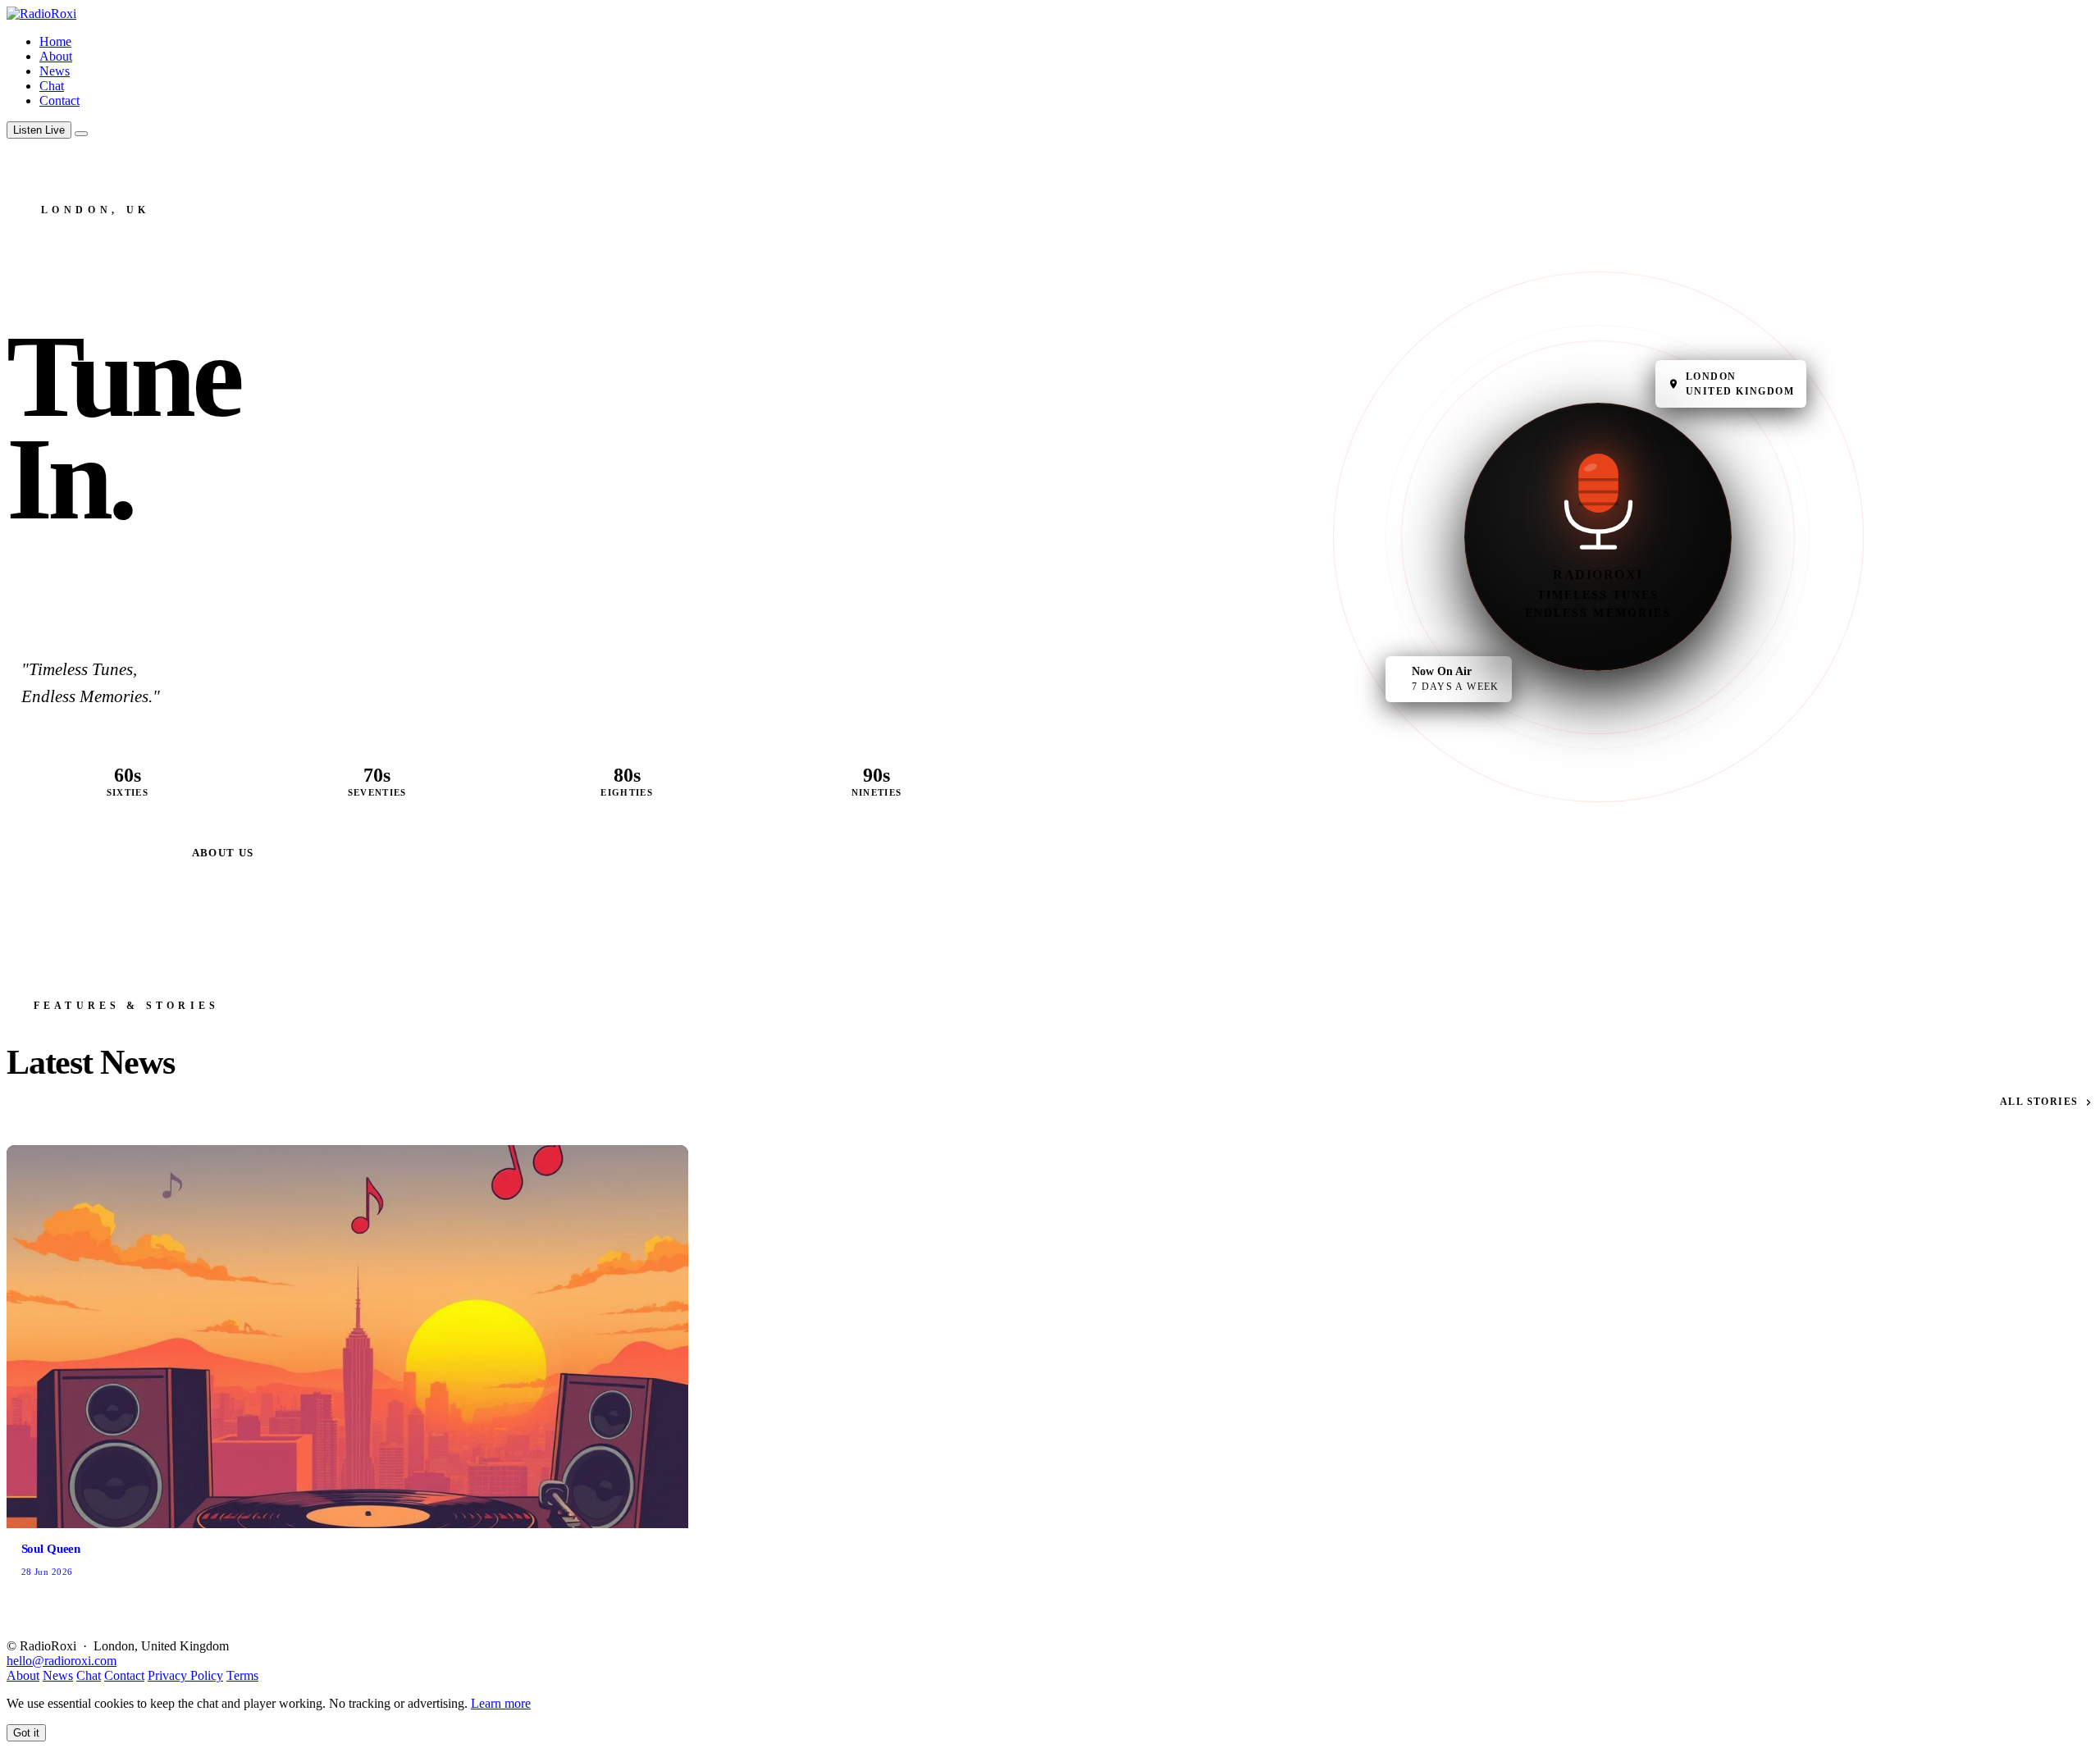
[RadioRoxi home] (41, 14)
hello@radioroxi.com (62, 1661)
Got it (26, 1733)
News (55, 71)
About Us (223, 853)
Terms (242, 1675)
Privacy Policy (185, 1675)
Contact (59, 100)
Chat (52, 86)
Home (55, 41)
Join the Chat (93, 853)
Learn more (501, 1703)
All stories (2039, 1102)
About (56, 56)
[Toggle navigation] (81, 134)
